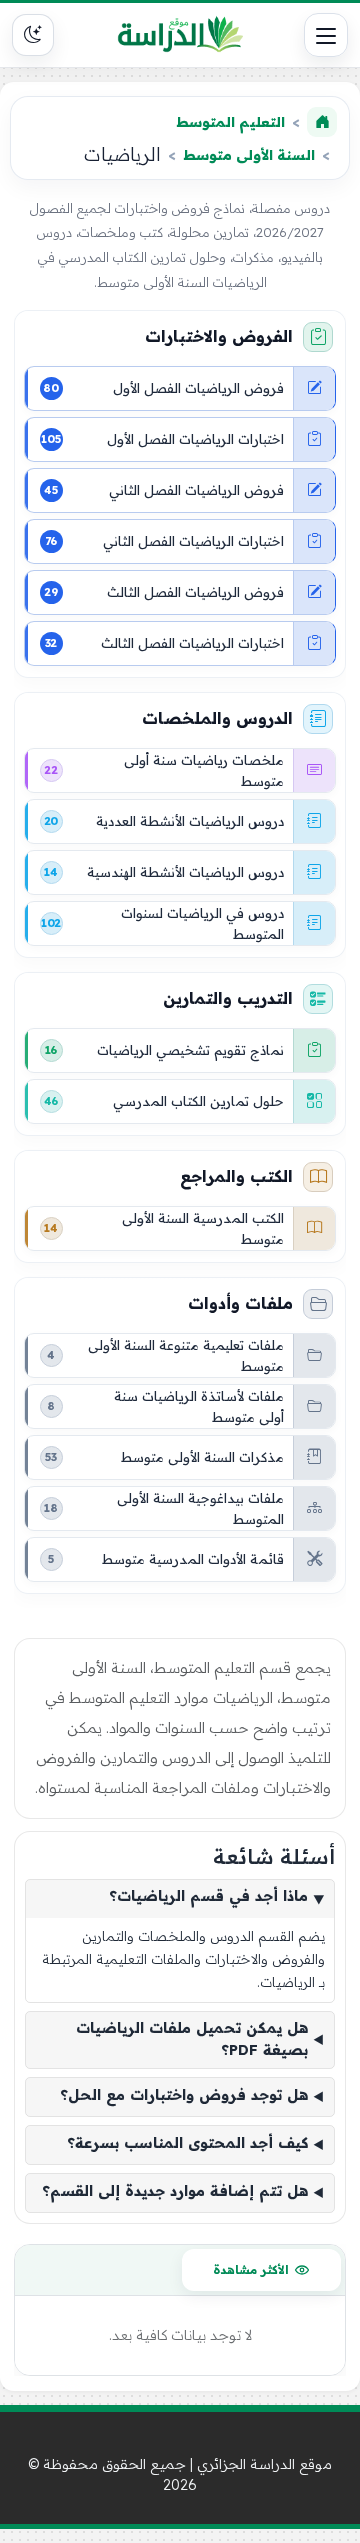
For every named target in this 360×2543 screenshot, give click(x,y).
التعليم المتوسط (230, 122)
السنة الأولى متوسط (249, 155)
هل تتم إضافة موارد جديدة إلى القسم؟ (175, 2192)
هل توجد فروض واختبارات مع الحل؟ (184, 2096)
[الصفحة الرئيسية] (322, 122)
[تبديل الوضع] (33, 35)
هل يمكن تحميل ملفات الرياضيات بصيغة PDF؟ (192, 2040)
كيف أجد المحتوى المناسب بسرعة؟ (187, 2144)
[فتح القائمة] (326, 35)
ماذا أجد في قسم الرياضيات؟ (208, 1897)
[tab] (261, 2270)
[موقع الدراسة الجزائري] (180, 35)
